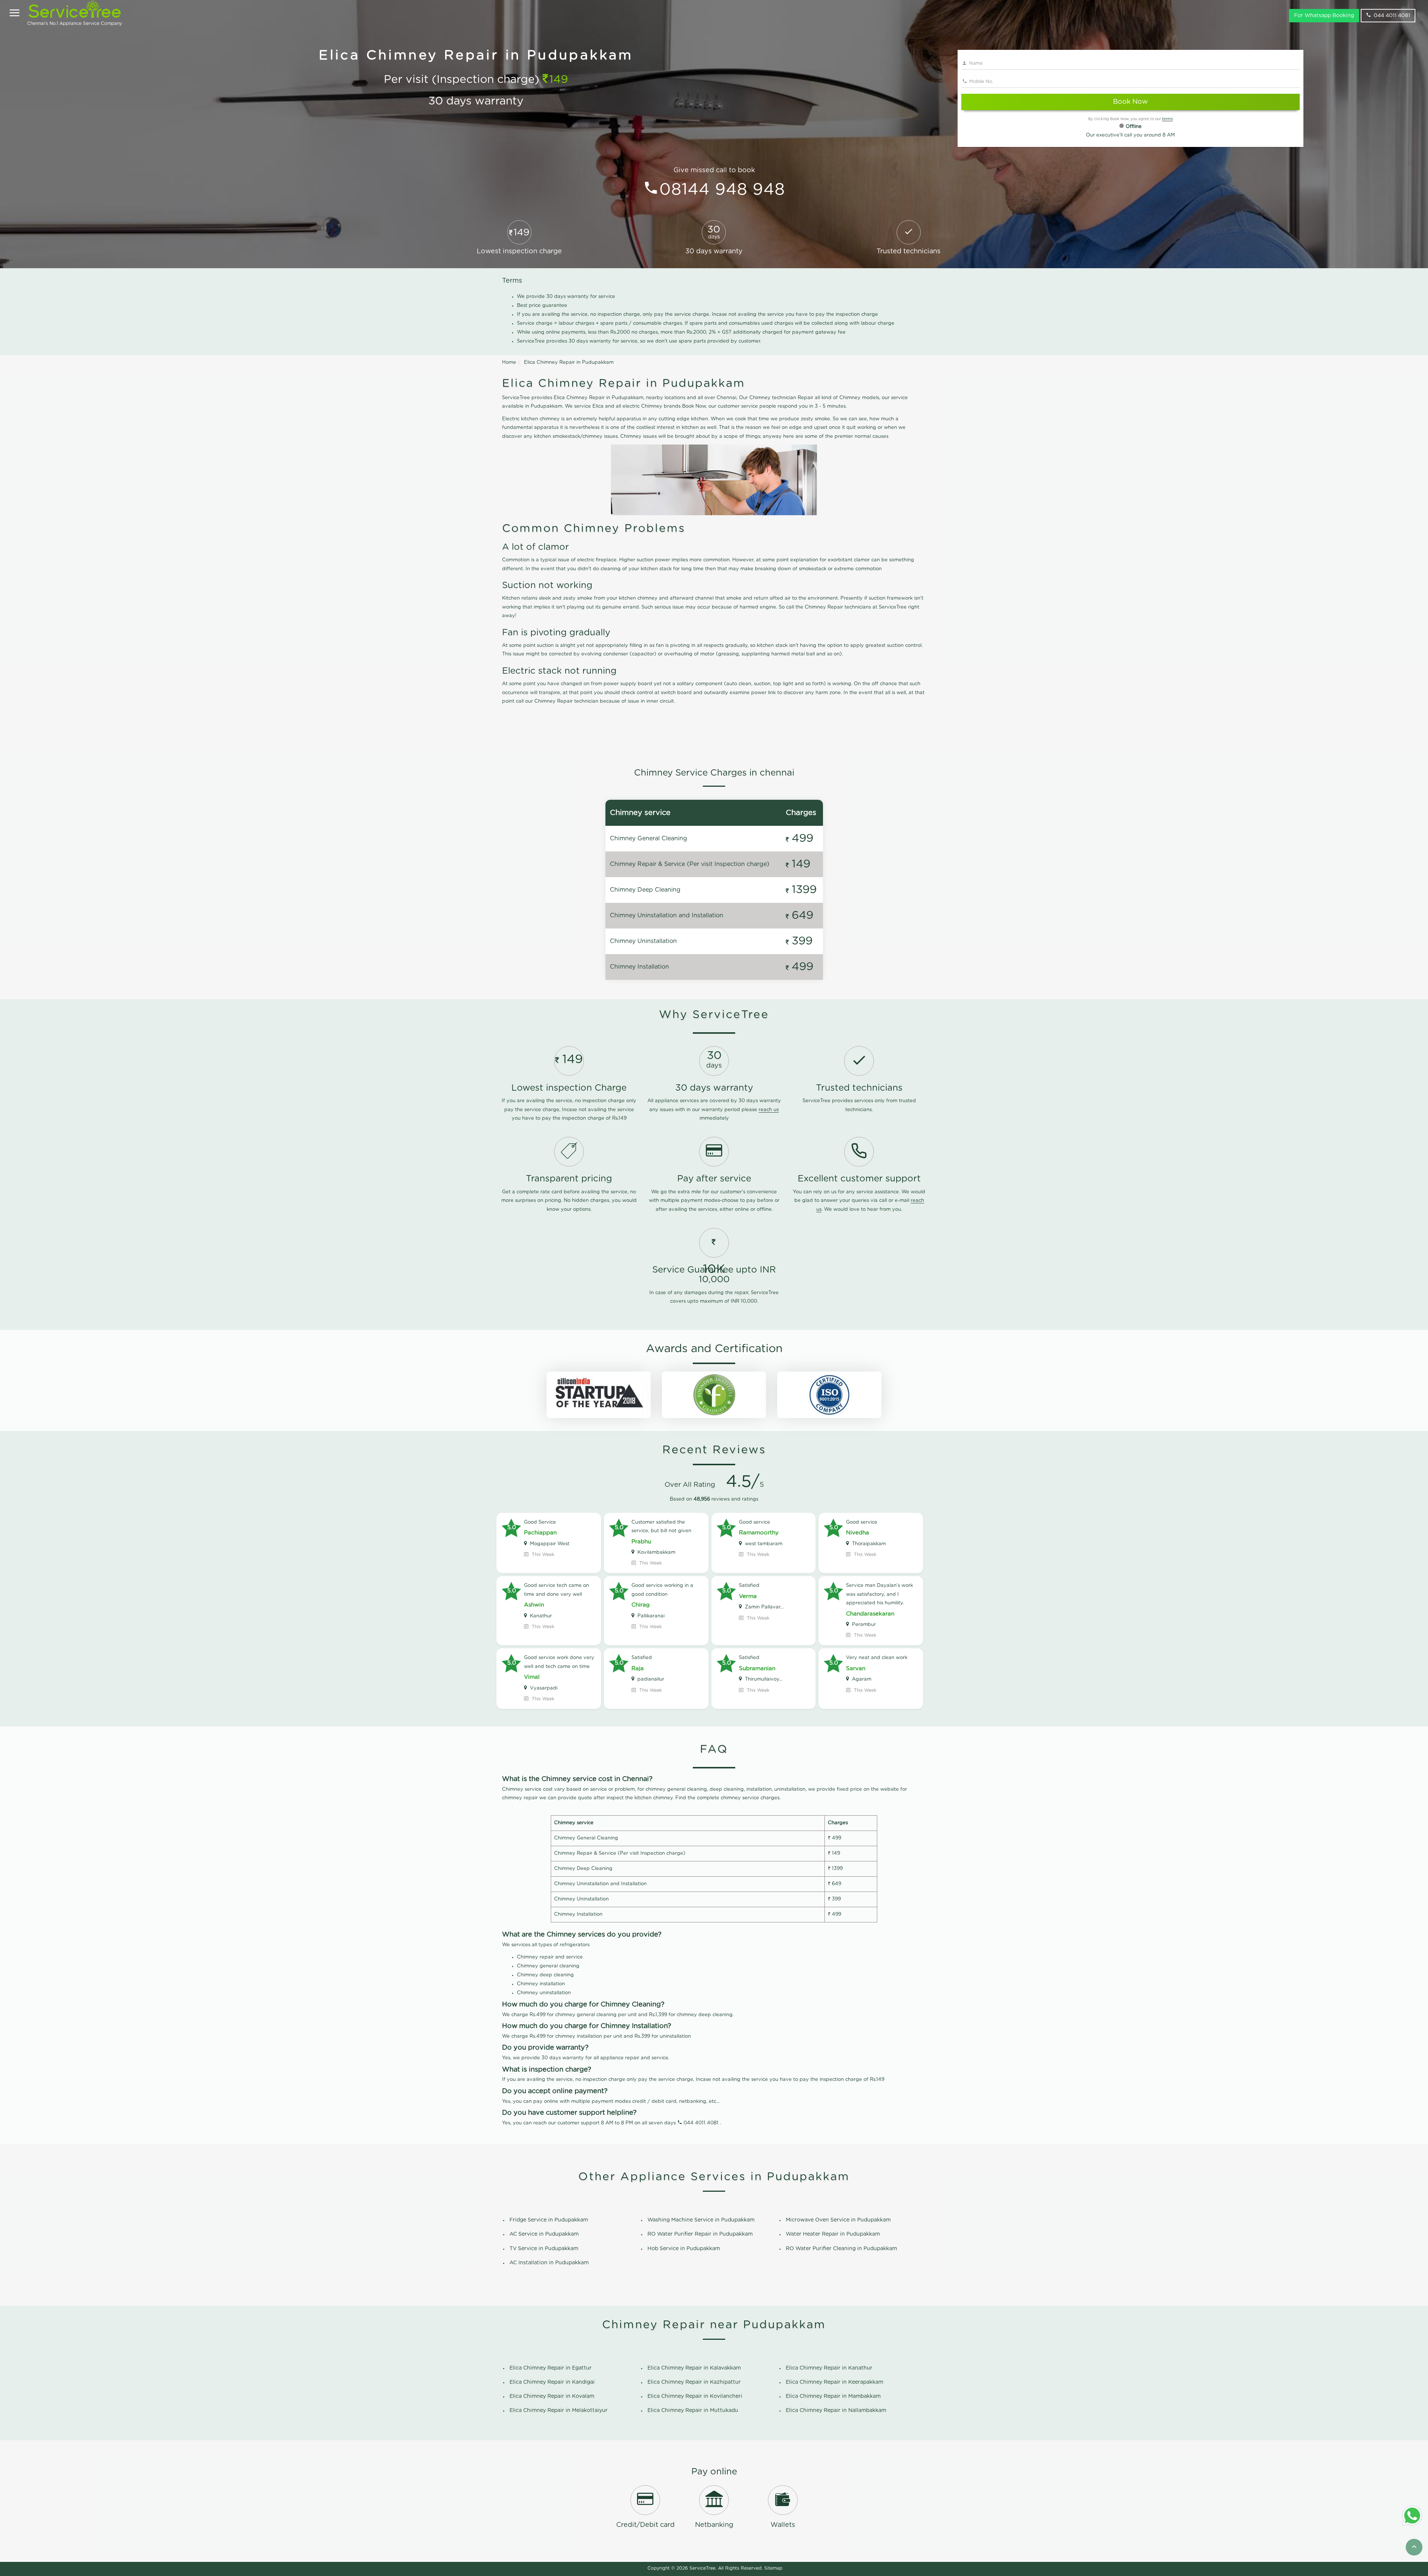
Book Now (1130, 102)
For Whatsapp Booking (1324, 16)
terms (1168, 119)
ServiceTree (702, 2568)
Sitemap (773, 2568)
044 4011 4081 (1392, 16)
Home (509, 362)
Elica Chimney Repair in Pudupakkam (569, 362)
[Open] (15, 14)
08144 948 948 (722, 190)
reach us (769, 1110)
